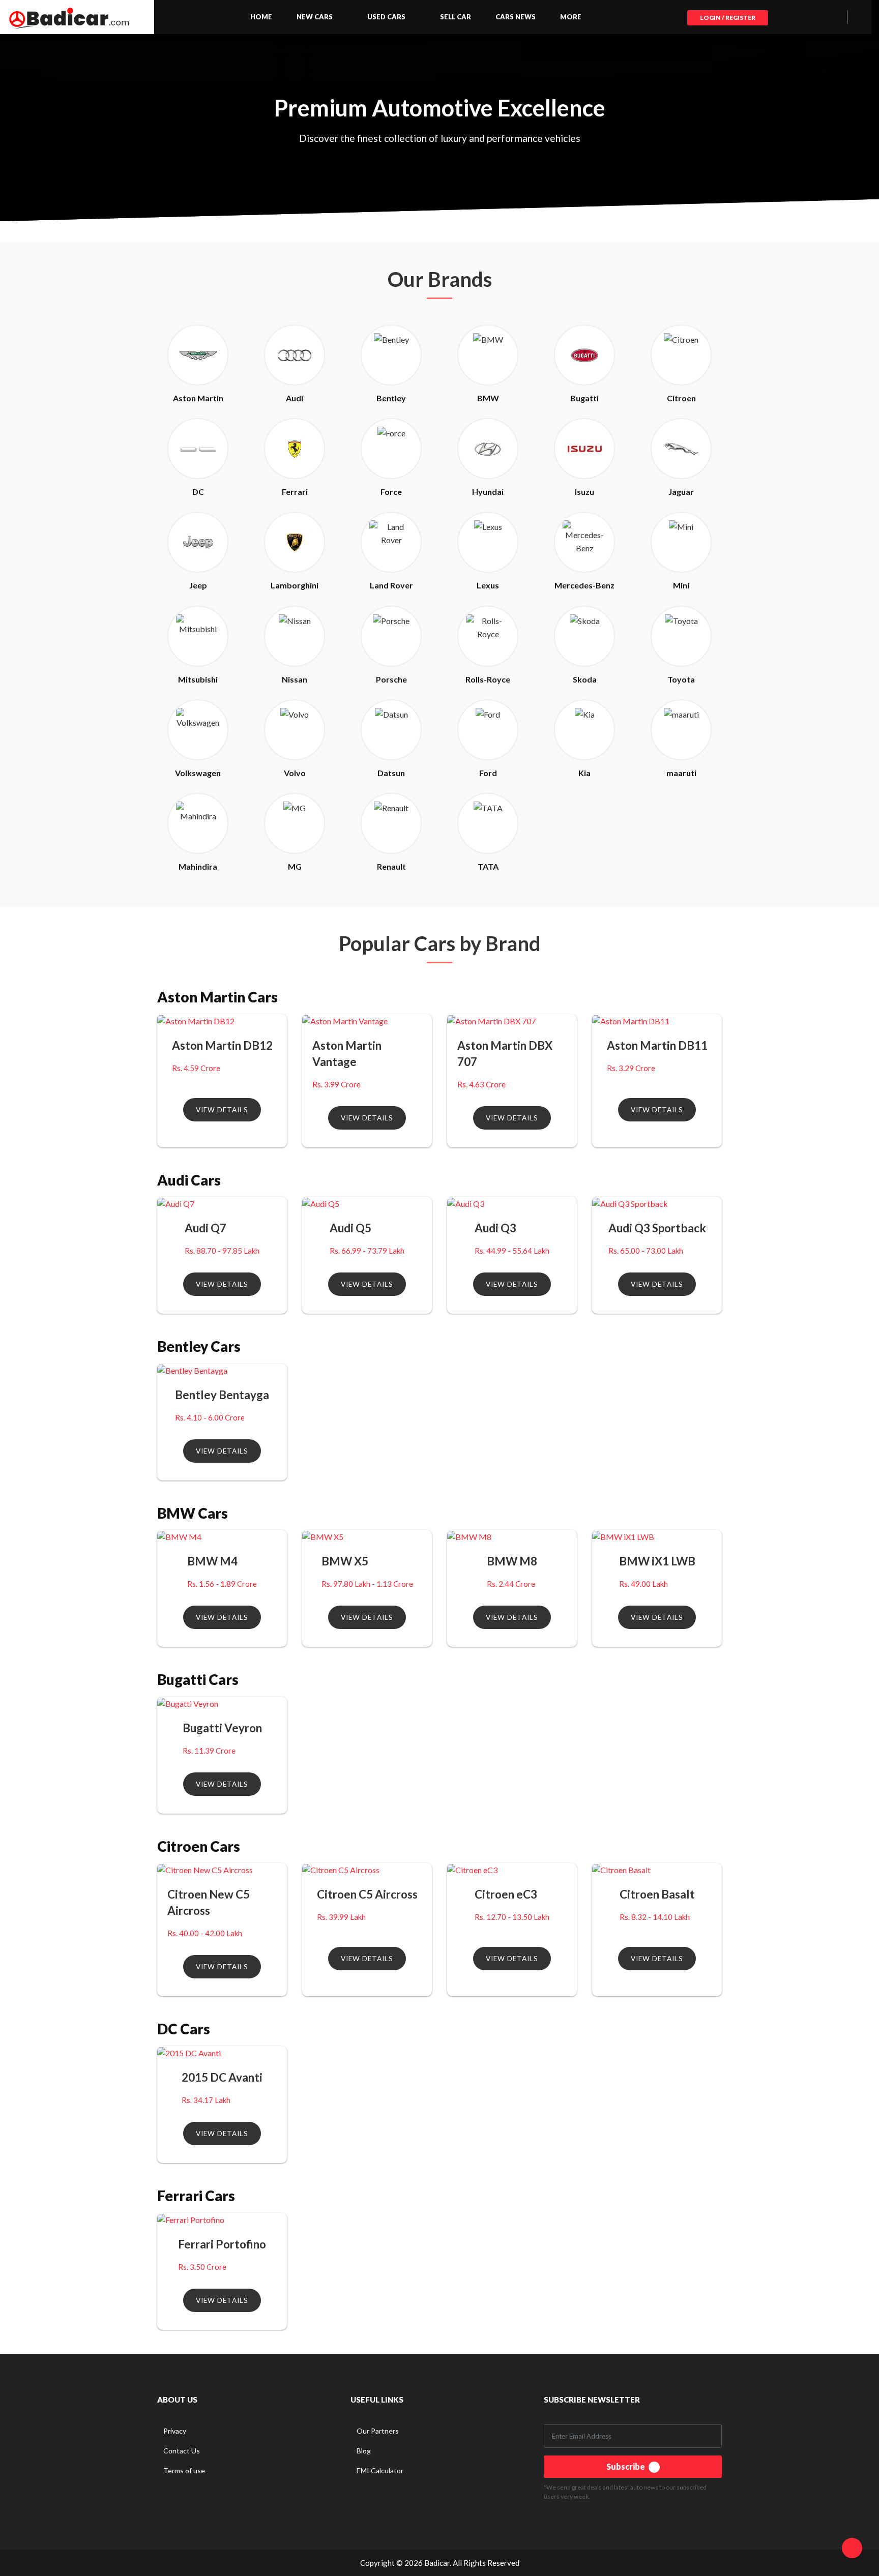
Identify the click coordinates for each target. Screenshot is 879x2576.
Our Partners (378, 2431)
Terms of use (184, 2470)
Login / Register (728, 18)
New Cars (315, 17)
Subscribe (626, 2466)
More (571, 17)
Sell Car (456, 17)
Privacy (175, 2431)
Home (261, 17)
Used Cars (386, 17)
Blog (364, 2451)
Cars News (516, 17)
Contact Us (182, 2451)
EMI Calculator (380, 2470)
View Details (222, 1110)
